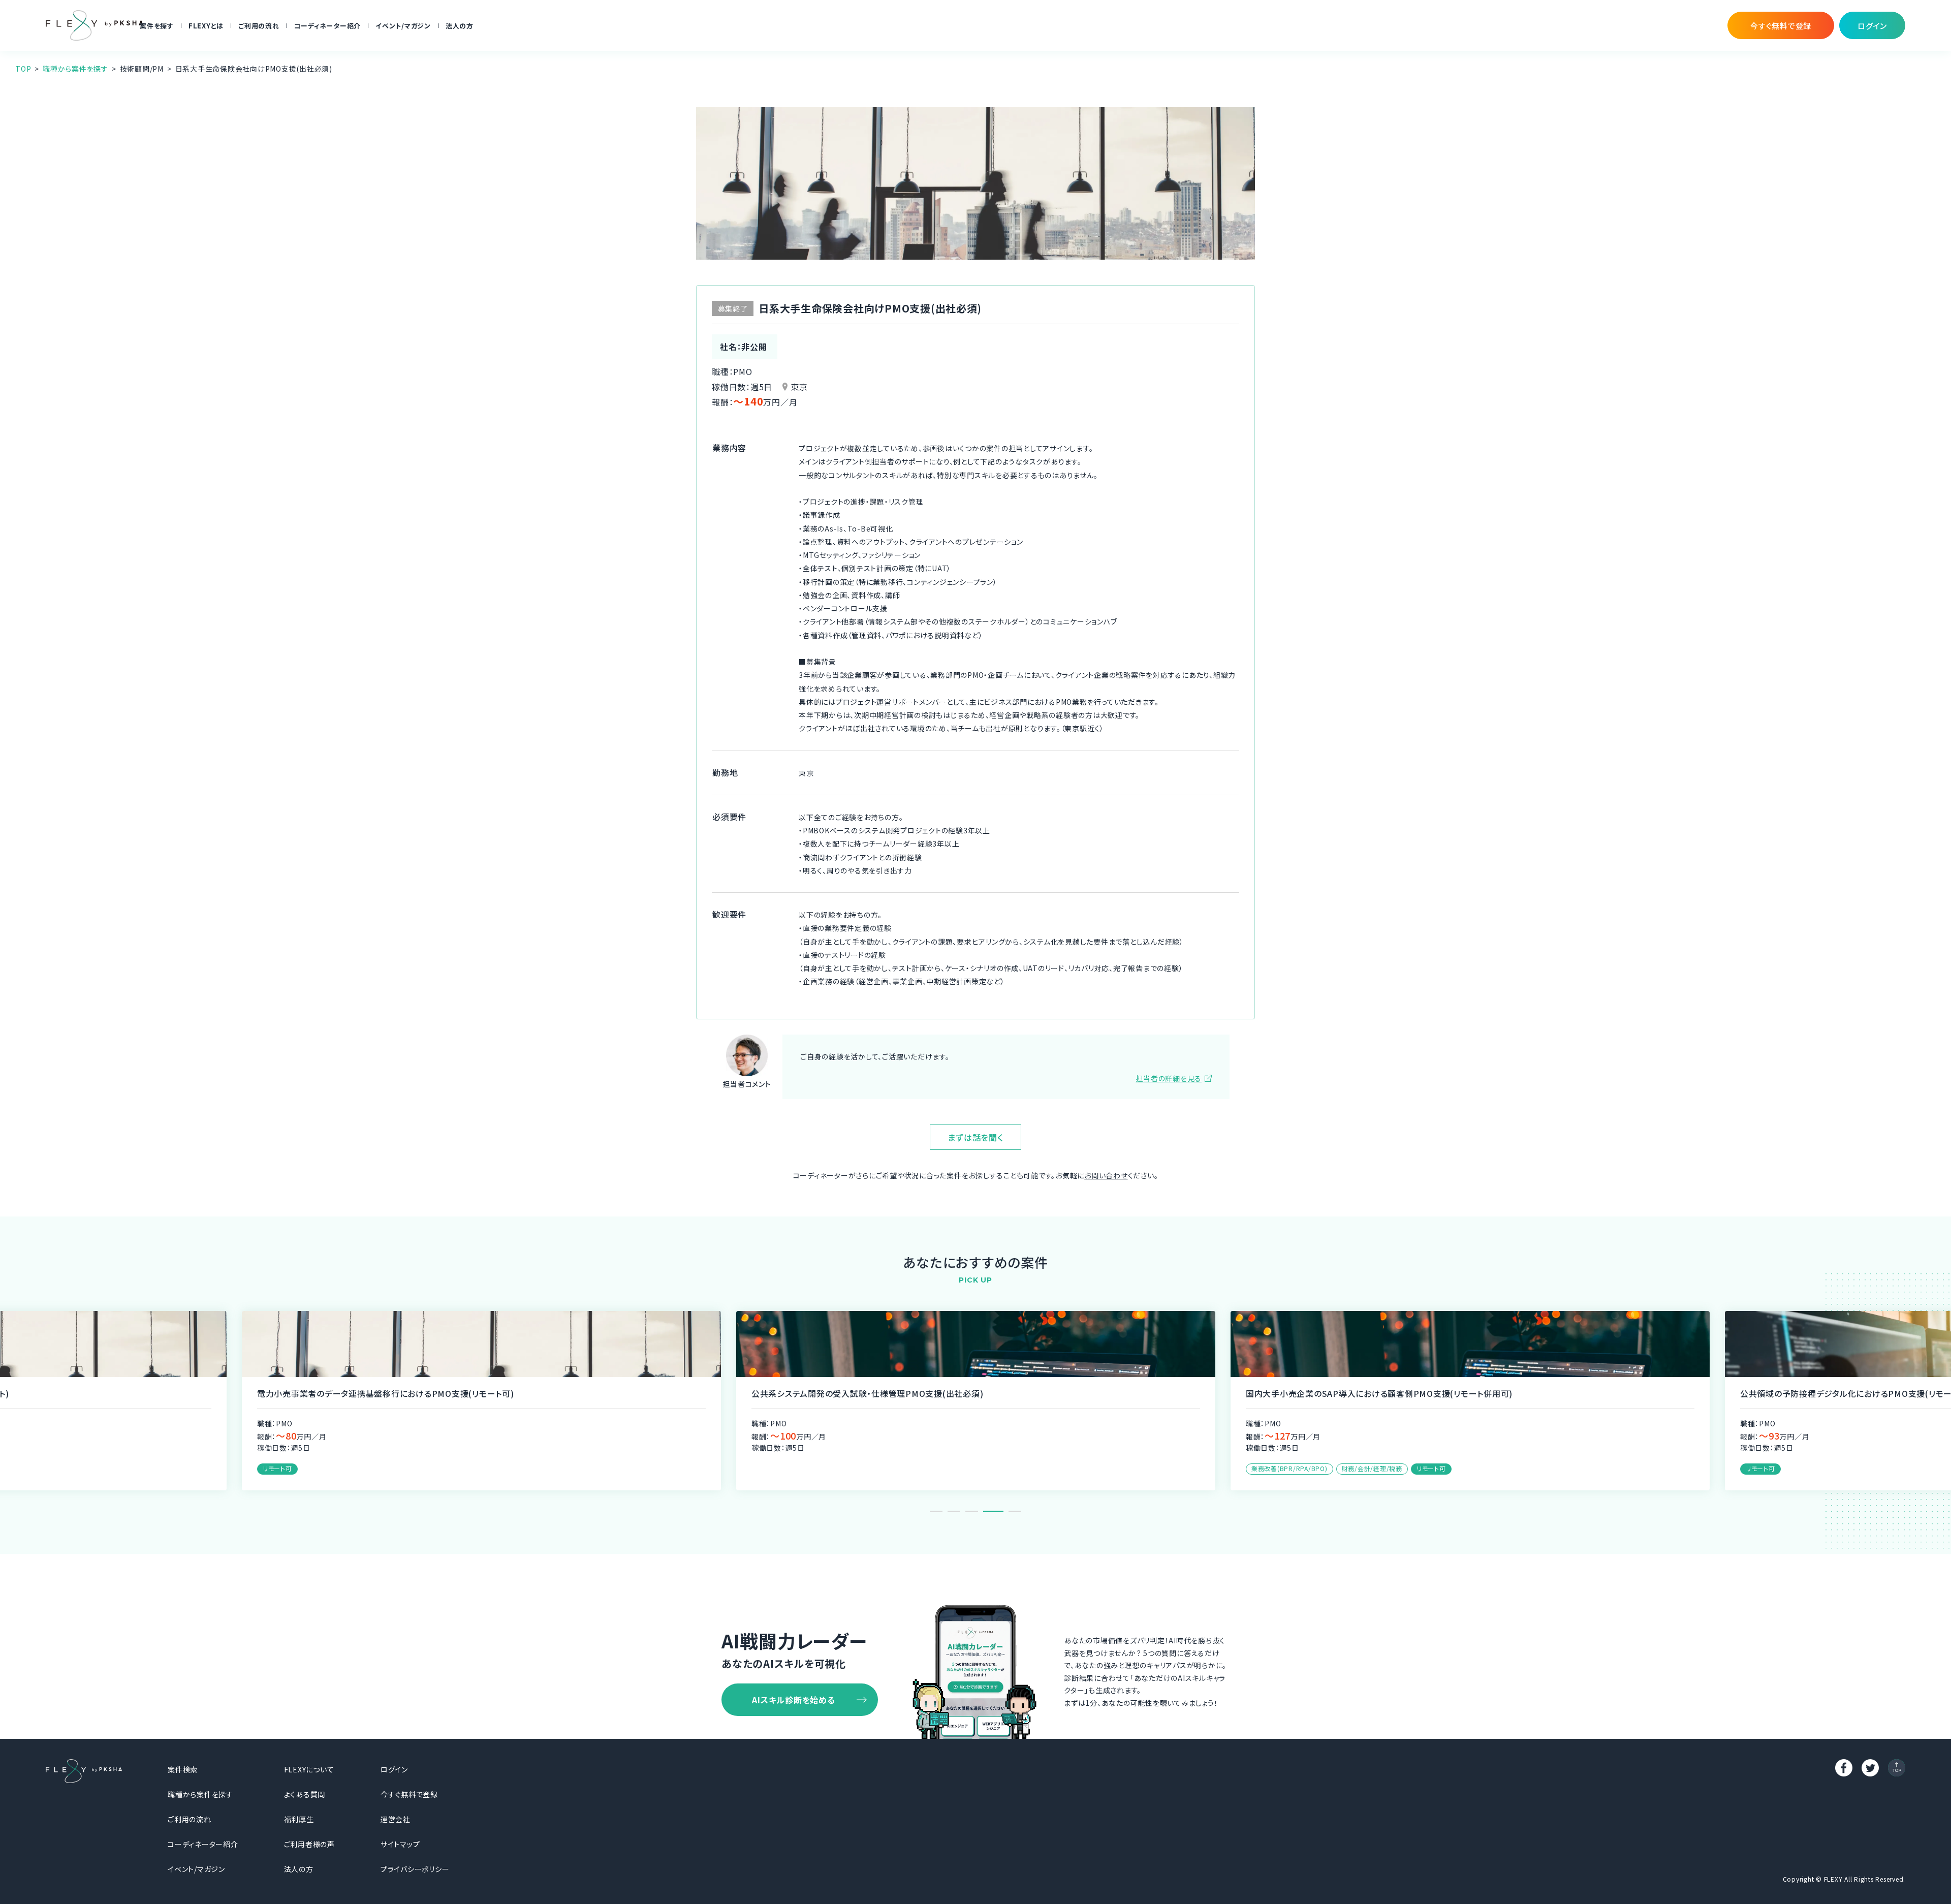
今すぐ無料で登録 (409, 1794)
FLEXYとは (206, 26)
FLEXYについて (309, 1769)
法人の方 (460, 26)
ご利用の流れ (259, 26)
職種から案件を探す (75, 69)
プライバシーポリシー (415, 1869)
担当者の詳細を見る (1169, 1078)
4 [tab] (990, 1511)
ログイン (394, 1769)
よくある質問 (305, 1794)
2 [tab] (954, 1511)
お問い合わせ (1106, 1175)
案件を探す (157, 26)
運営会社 (396, 1819)
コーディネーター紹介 (328, 26)
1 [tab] (936, 1511)
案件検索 (183, 1769)
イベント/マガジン (403, 26)
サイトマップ (400, 1844)
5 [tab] (1011, 1511)
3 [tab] (972, 1511)
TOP (23, 69)
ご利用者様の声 (309, 1844)
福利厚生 (299, 1819)
